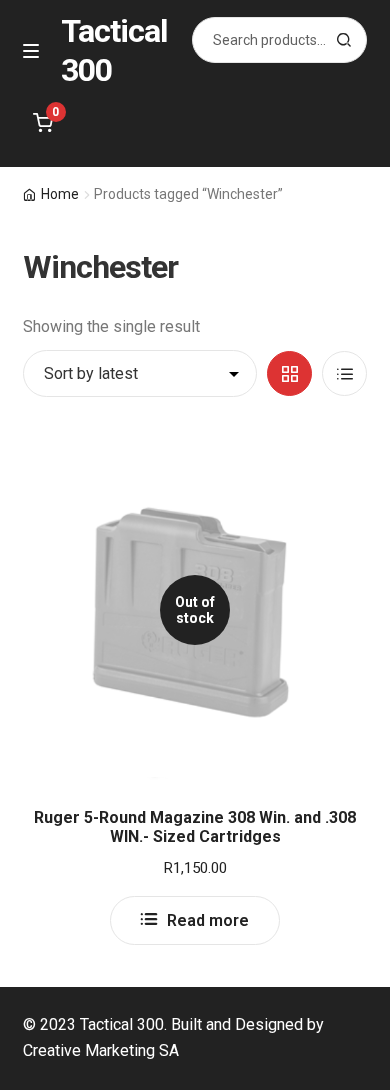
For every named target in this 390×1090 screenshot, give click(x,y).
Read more (208, 920)
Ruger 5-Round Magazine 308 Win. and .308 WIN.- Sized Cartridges (195, 827)
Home (60, 194)
